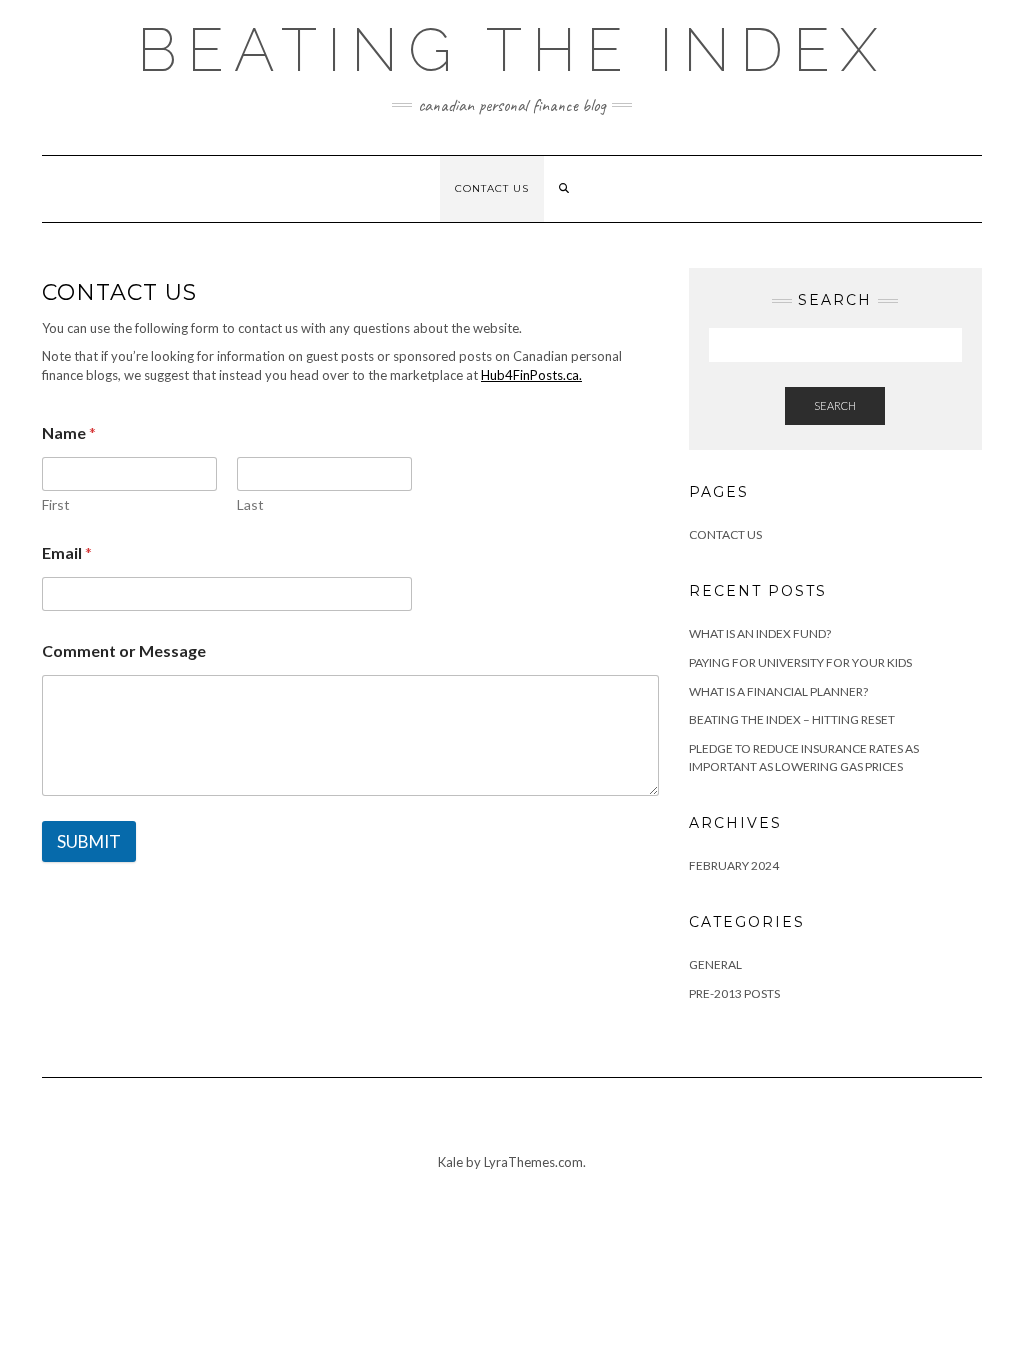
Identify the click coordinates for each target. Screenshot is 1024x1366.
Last (250, 504)
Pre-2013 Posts (734, 993)
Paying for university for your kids (800, 662)
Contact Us (492, 188)
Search (835, 405)
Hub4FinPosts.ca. (531, 375)
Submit (89, 841)
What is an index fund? (760, 633)
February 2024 (734, 865)
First (56, 504)
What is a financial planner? (778, 691)
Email (67, 552)
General (715, 964)
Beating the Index (512, 50)
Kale (450, 1162)
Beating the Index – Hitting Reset (792, 719)
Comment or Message (124, 650)
